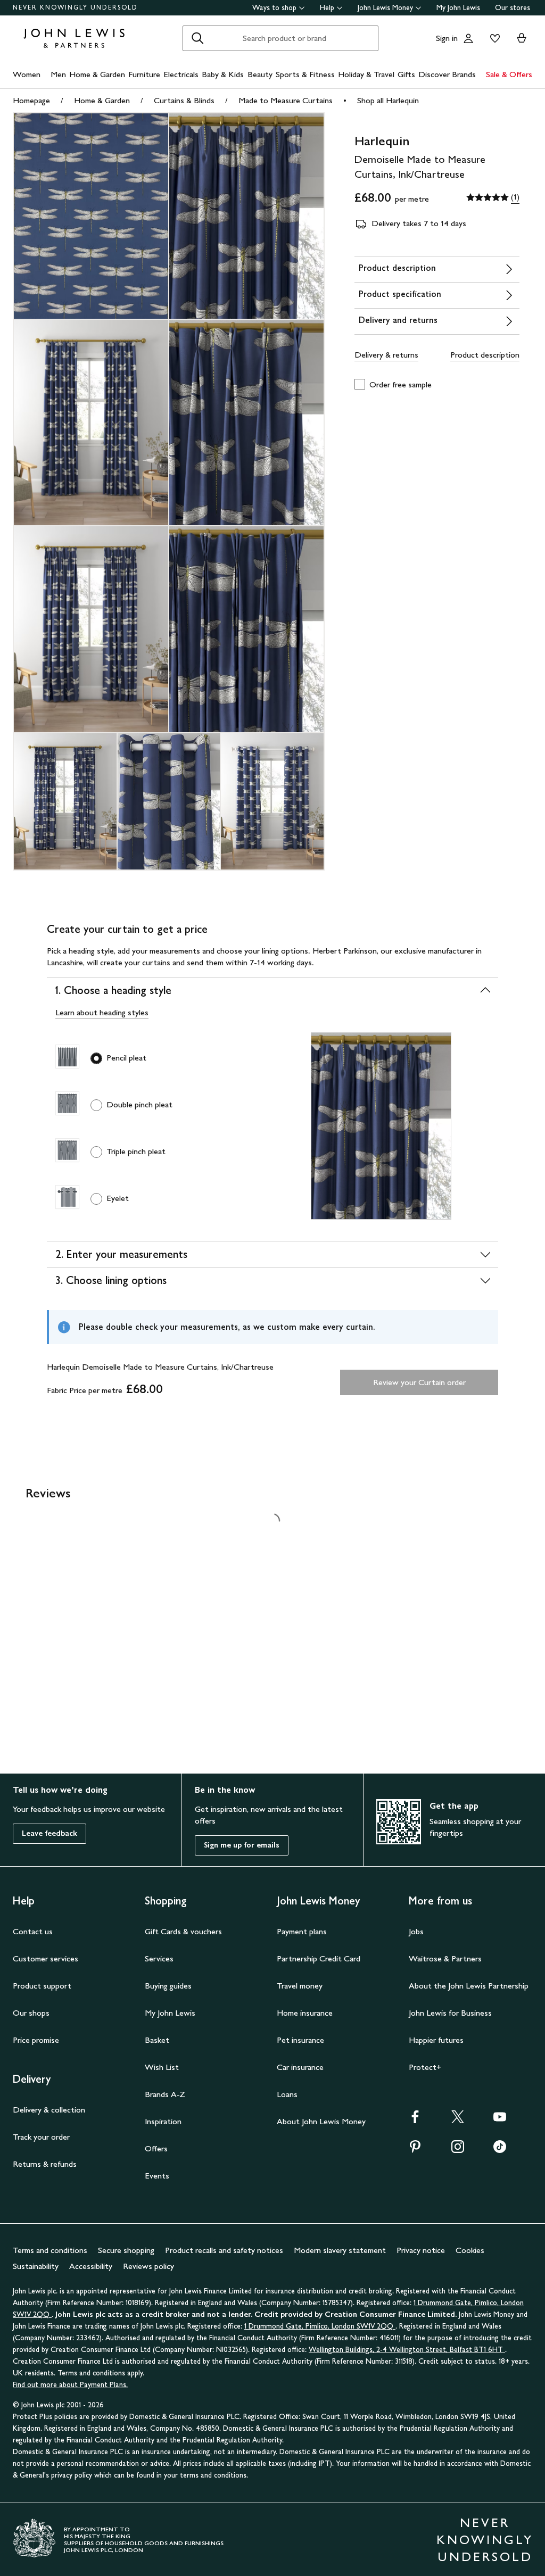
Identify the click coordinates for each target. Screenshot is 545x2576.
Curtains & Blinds (184, 100)
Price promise (36, 2040)
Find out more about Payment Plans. (70, 2385)
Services (159, 1958)
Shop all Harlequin (388, 100)
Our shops (31, 2013)
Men (58, 74)
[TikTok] (500, 2150)
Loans (287, 2094)
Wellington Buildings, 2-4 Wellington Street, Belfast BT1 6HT (407, 2350)
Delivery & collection (49, 2110)
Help (327, 8)
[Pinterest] (415, 2150)
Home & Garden (97, 74)
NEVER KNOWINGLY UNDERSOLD (75, 7)
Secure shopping (126, 2250)
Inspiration (163, 2121)
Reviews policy (148, 2266)
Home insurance (305, 2013)
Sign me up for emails (242, 1845)
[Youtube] (500, 2120)
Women (27, 74)
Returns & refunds (45, 2164)
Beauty (260, 74)
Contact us (33, 1931)
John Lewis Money (385, 8)
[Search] (197, 38)
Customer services (46, 1958)
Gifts (406, 74)
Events (157, 2176)
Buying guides (168, 1986)
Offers (156, 2148)
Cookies (470, 2250)
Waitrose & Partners (445, 1958)
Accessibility (91, 2266)
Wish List (162, 2067)
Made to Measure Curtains (286, 100)
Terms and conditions (50, 2250)
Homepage (31, 100)
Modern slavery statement (340, 2250)
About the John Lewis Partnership (469, 1986)
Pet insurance (300, 2040)
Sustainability (36, 2266)
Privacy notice (421, 2250)
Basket (157, 2040)
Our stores (513, 8)
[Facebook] (415, 2120)
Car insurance (300, 2067)
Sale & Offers (509, 74)
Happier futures (436, 2040)
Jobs (416, 1931)
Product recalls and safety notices (224, 2250)
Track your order (41, 2137)
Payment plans (302, 1931)
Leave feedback (49, 1833)
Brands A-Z (165, 2094)
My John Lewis (458, 8)
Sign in (447, 38)
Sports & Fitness (305, 74)
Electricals (181, 74)
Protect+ (425, 2067)
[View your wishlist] (493, 38)
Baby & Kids (223, 74)
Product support (42, 1986)
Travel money (300, 1986)
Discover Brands (447, 74)
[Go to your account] (468, 38)
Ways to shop (274, 8)
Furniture (144, 74)
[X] (458, 2120)
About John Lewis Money (321, 2121)
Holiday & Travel (366, 74)
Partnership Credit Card (319, 1958)
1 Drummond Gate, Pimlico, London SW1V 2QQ (320, 2326)
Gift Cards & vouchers (183, 1931)
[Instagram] (458, 2150)
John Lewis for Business (450, 2013)
